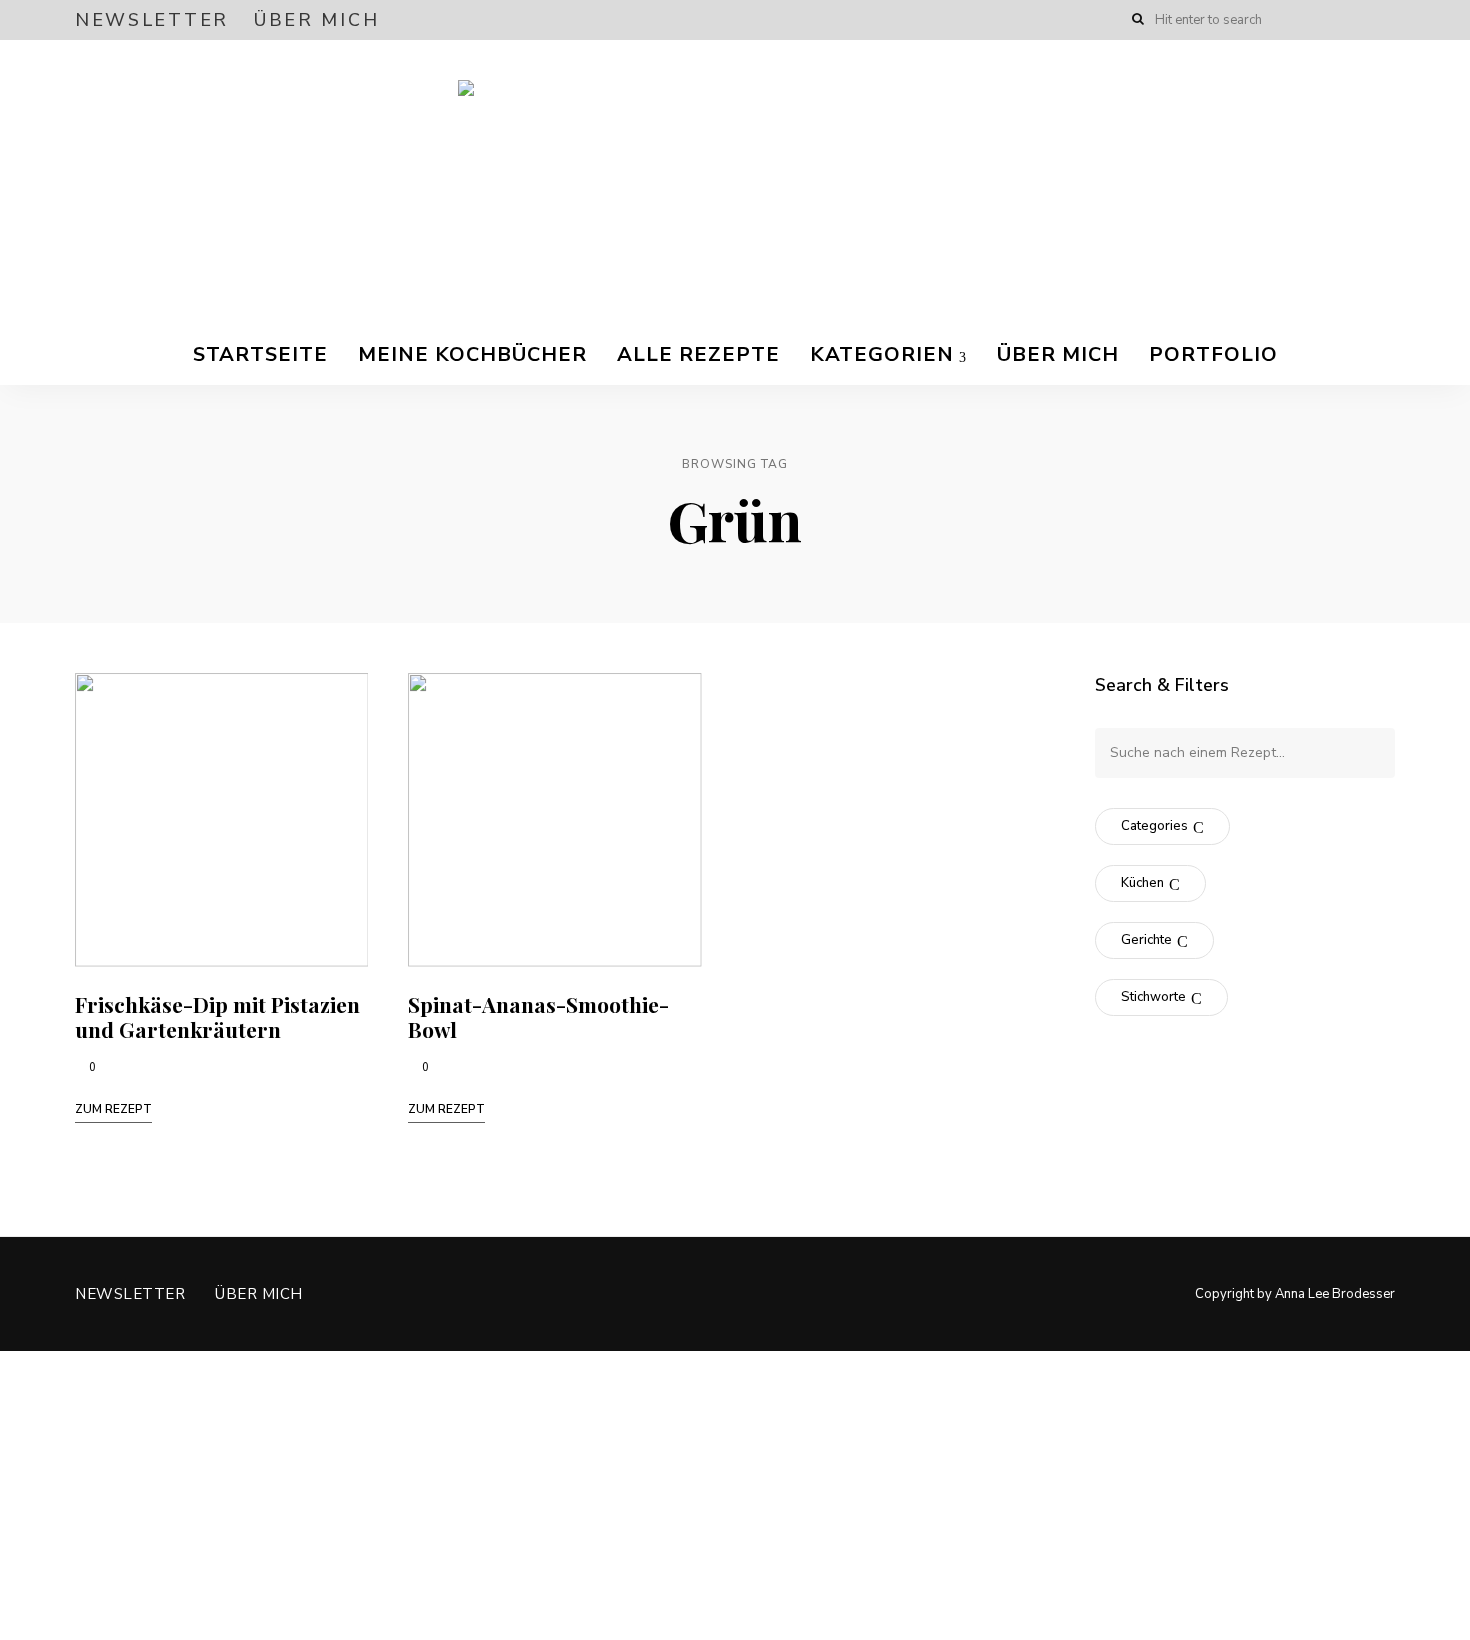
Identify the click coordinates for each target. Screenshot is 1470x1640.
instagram (1347, 20)
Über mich (316, 20)
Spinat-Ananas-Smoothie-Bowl (538, 1016)
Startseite (260, 354)
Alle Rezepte (698, 354)
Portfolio (1213, 354)
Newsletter (152, 20)
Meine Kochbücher (472, 354)
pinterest (1387, 20)
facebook (1307, 20)
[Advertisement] (600, 1491)
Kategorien (882, 354)
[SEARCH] (1365, 753)
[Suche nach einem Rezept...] (1245, 752)
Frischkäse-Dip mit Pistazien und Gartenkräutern (217, 1016)
